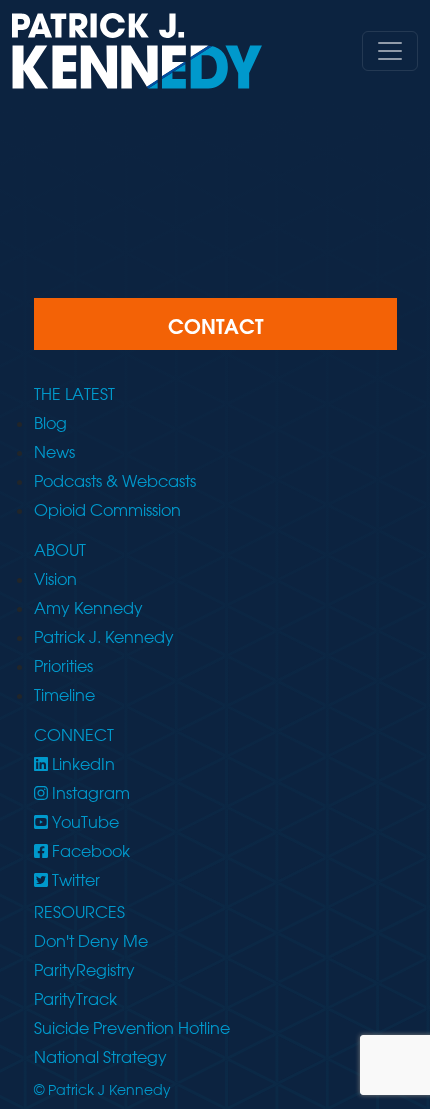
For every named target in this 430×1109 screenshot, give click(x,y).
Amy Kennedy (88, 608)
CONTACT (215, 326)
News (54, 452)
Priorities (63, 666)
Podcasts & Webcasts (115, 481)
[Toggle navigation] (390, 51)
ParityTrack (75, 999)
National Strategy (100, 1057)
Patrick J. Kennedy (104, 637)
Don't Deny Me (91, 941)
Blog (50, 423)
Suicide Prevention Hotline (132, 1028)
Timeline (64, 695)
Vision (55, 579)
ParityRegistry (84, 970)
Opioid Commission (107, 510)
